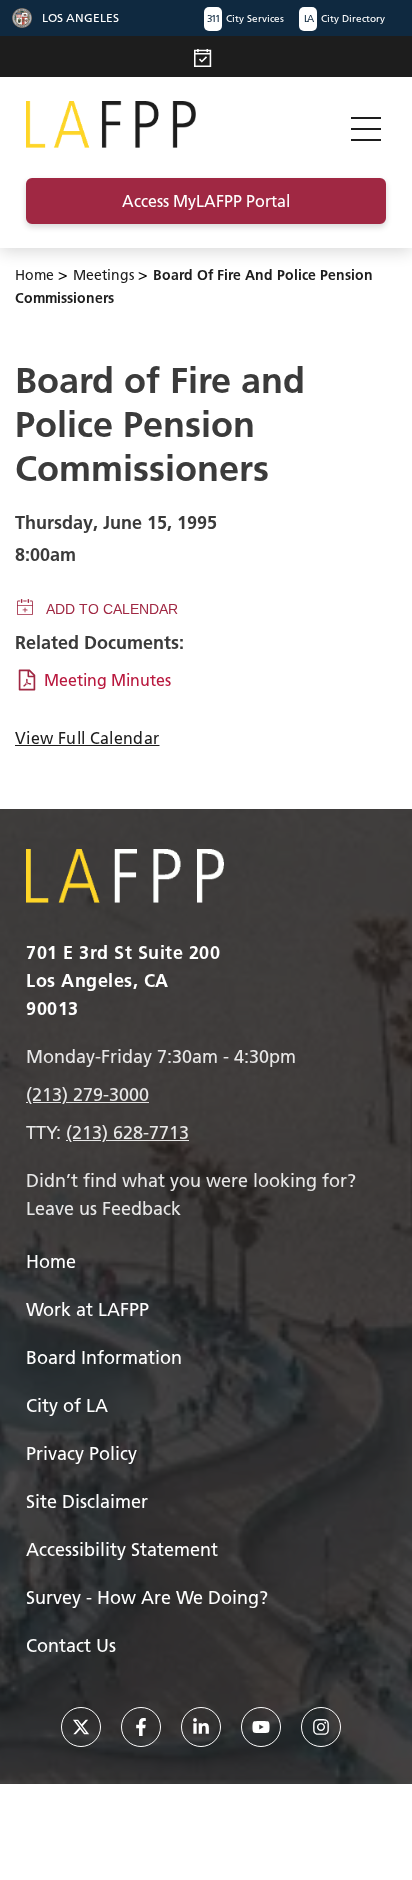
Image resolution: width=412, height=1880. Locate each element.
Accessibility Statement (122, 1549)
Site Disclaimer (87, 1501)
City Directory (344, 18)
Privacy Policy (81, 1453)
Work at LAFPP (87, 1309)
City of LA (67, 1405)
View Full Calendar (87, 738)
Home (34, 275)
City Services (245, 18)
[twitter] (81, 1727)
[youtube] (261, 1727)
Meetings (103, 275)
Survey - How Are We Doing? (147, 1597)
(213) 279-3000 (87, 1094)
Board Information (104, 1357)
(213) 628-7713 (127, 1132)
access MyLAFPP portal (206, 201)
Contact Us (71, 1645)
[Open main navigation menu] (366, 124)
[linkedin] (201, 1727)
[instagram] (321, 1727)
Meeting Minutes (107, 680)
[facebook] (141, 1727)
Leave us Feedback (103, 1208)
